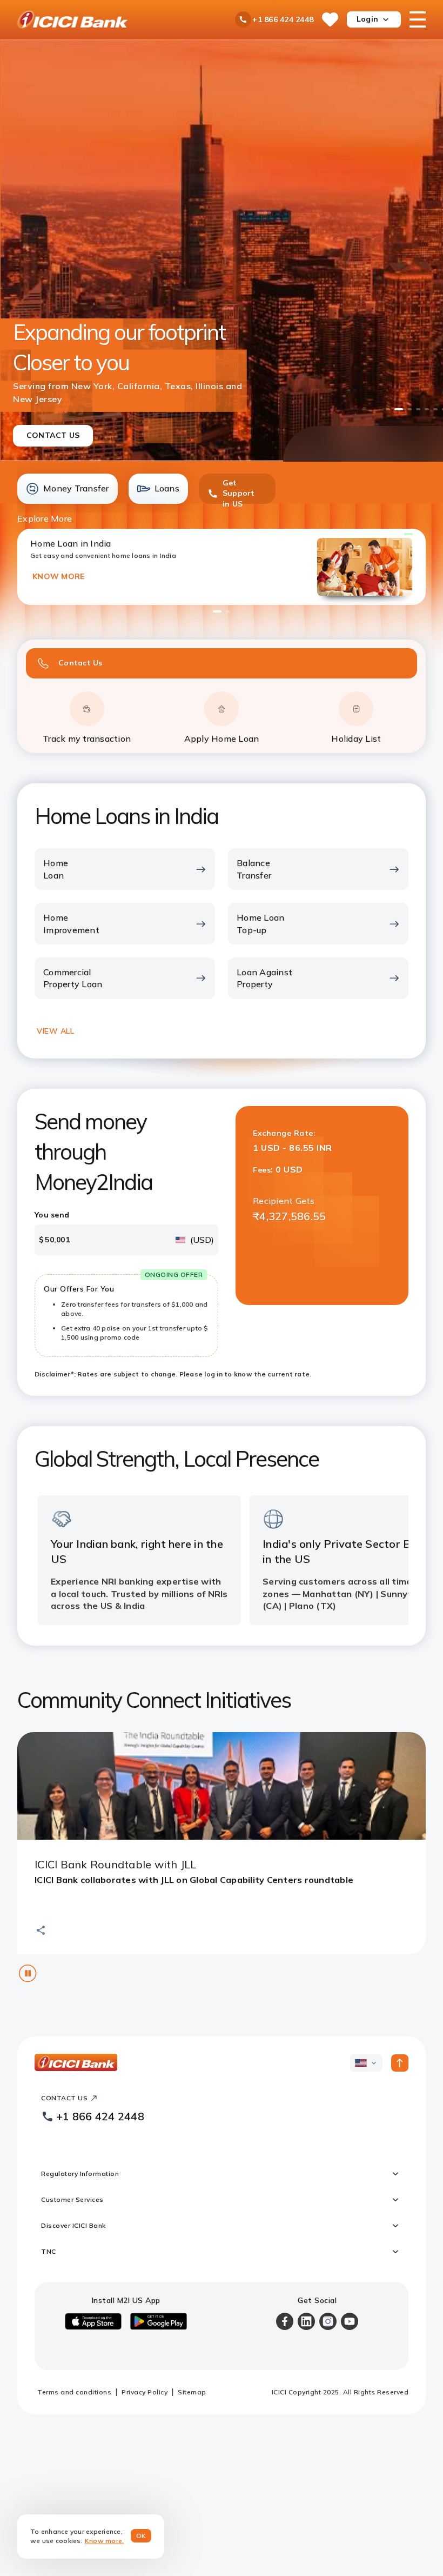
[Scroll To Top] (400, 2063)
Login (367, 19)
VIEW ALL (55, 1031)
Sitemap (192, 2392)
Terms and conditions (74, 2392)
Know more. (105, 2541)
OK (141, 2536)
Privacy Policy (145, 2392)
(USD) (202, 1240)
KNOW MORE (58, 576)
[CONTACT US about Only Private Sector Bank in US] (222, 251)
